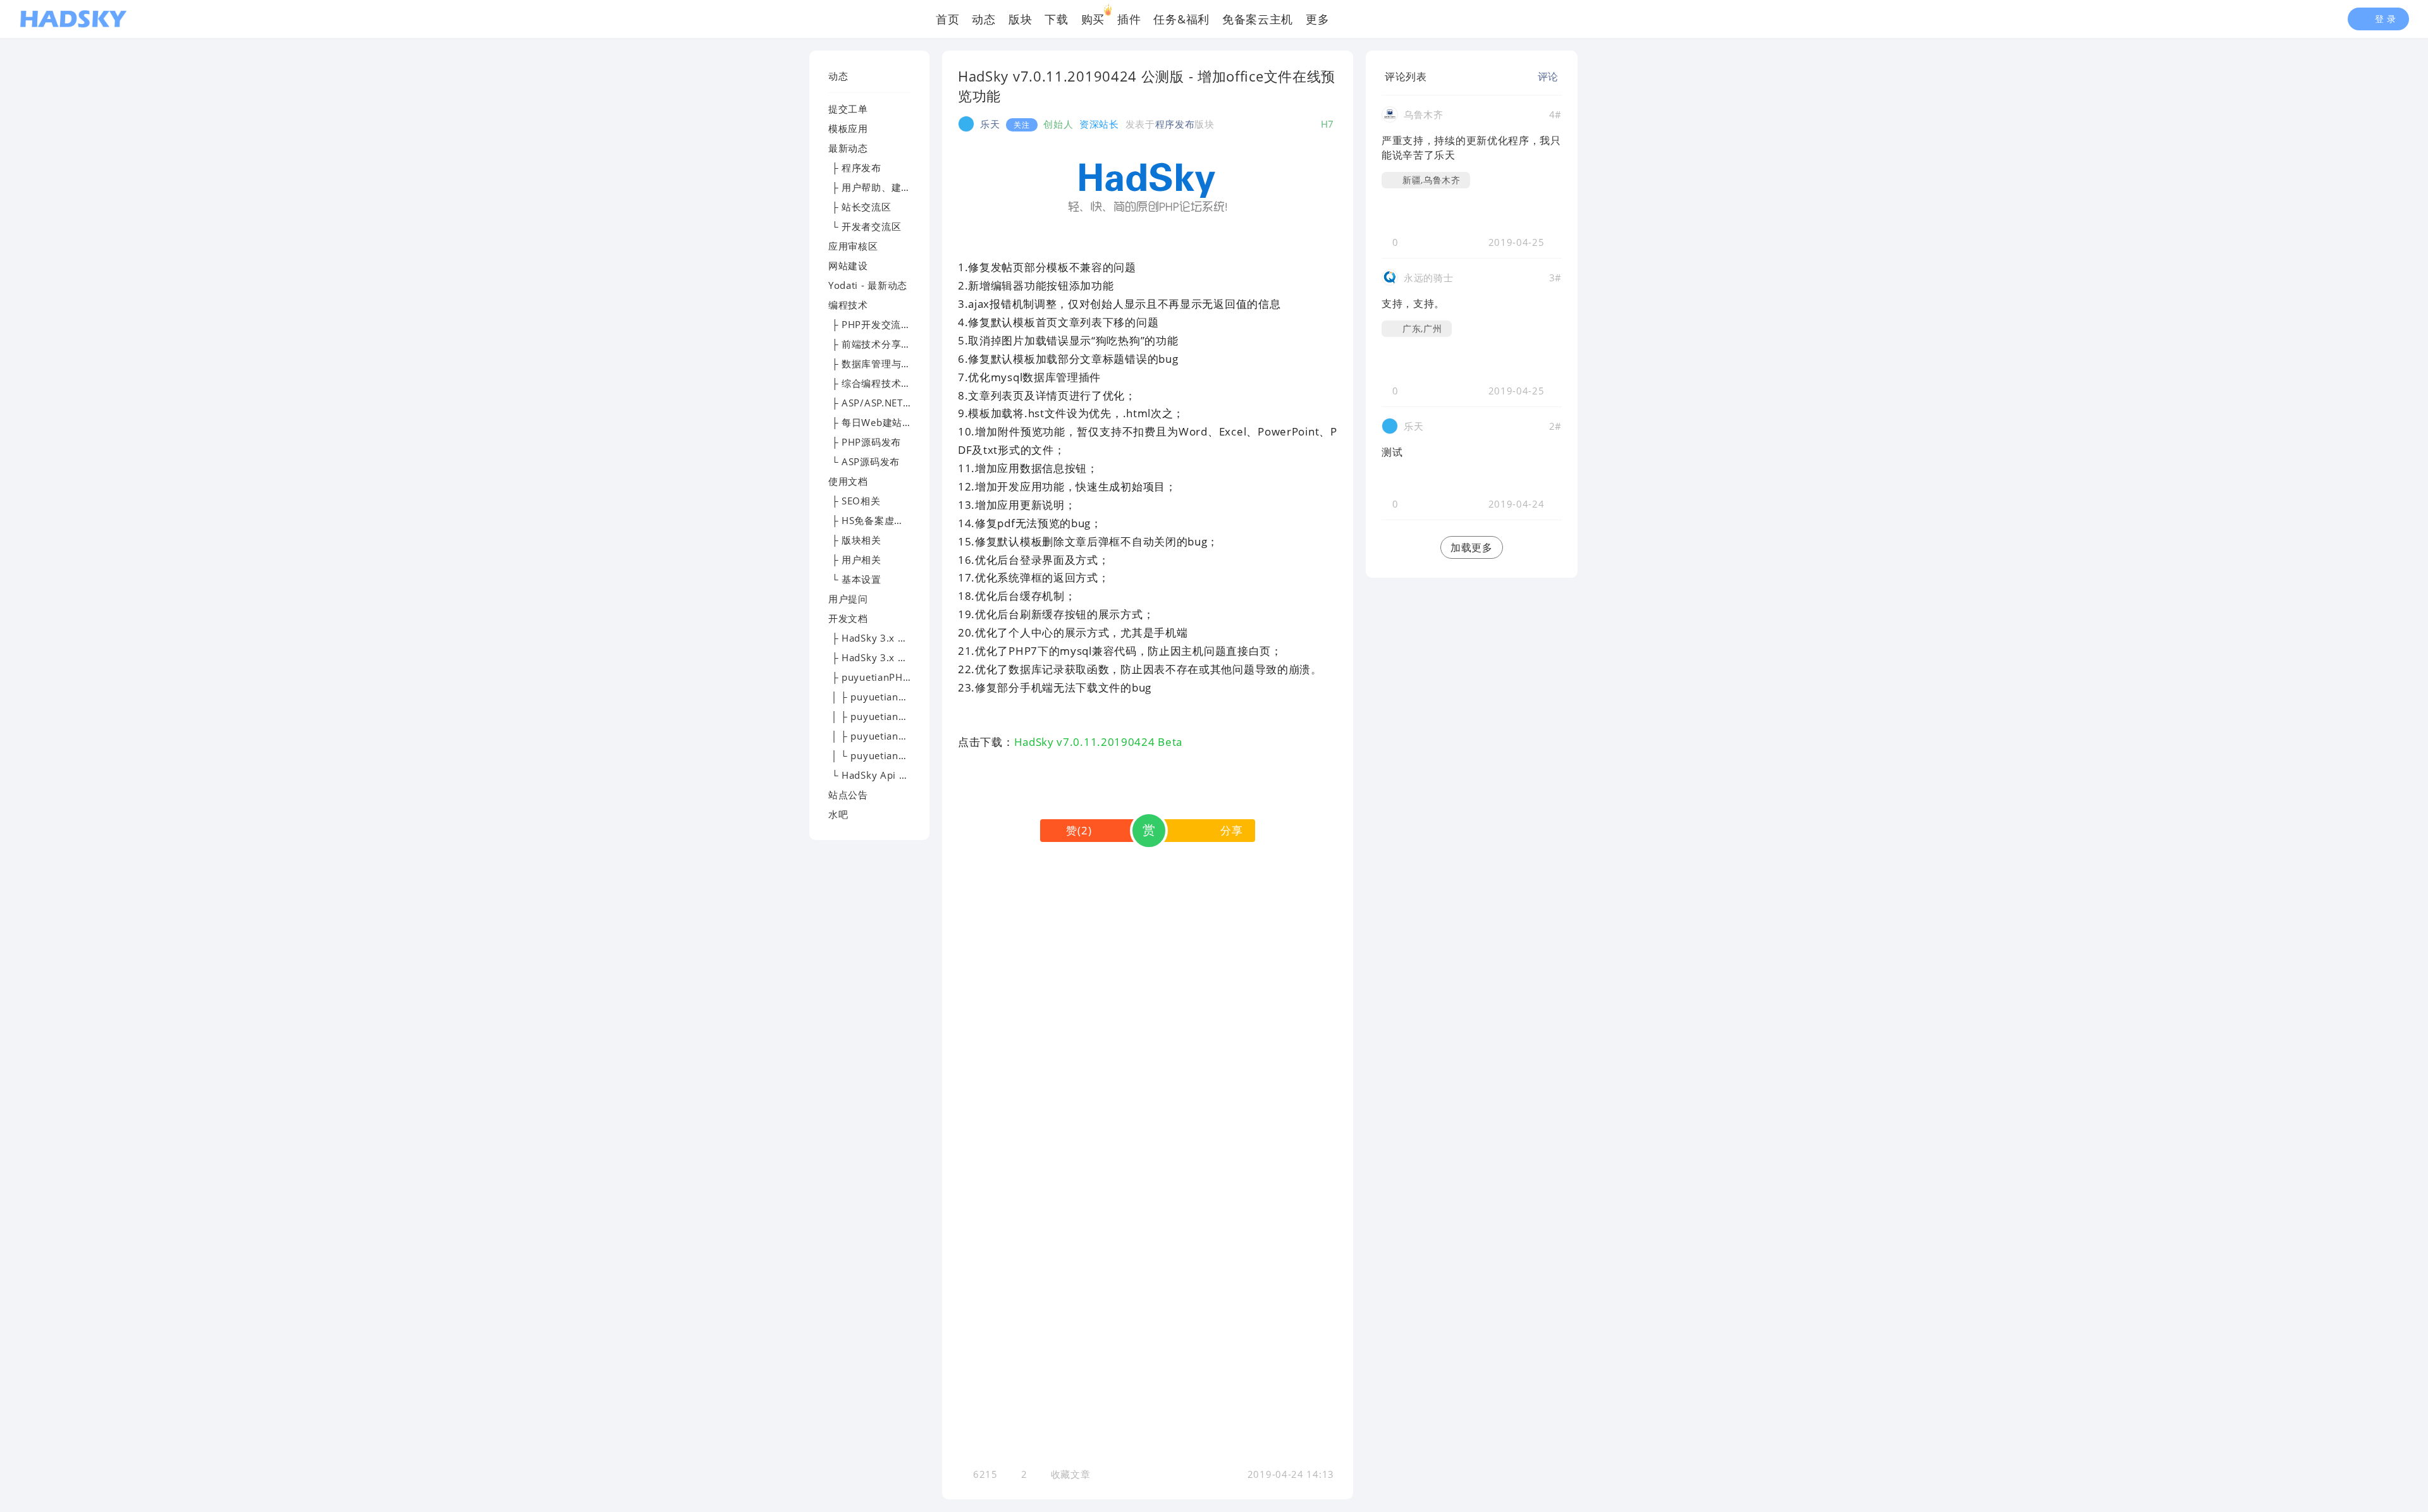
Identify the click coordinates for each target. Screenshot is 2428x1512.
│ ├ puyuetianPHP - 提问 (888, 736)
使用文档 (848, 481)
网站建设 (848, 265)
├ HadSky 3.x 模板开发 (883, 638)
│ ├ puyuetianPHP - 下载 (888, 697)
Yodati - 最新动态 (868, 285)
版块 (1020, 19)
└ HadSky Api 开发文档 (884, 775)
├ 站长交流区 (860, 207)
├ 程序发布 (855, 168)
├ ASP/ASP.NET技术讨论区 (890, 403)
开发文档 (848, 618)
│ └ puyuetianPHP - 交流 (888, 755)
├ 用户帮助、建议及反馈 (885, 187)
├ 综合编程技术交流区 (880, 383)
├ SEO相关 (855, 501)
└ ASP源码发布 (864, 461)
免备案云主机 (1258, 19)
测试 (1392, 452)
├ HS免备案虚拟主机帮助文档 (896, 520)
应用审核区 (853, 246)
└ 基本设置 (855, 579)
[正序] (1437, 76)
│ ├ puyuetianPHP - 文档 (888, 716)
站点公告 (848, 795)
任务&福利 (1181, 19)
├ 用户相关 (855, 559)
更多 (1317, 19)
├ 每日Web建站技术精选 (885, 422)
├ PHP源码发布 (865, 442)
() (1079, 830)
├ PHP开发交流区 (870, 324)
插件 (1129, 19)
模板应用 (848, 128)
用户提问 (848, 599)
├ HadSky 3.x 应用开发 (883, 657)
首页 (947, 19)
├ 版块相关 (855, 540)
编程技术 (848, 305)
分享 (1231, 830)
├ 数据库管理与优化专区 (885, 363)
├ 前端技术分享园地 (875, 344)
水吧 (838, 814)
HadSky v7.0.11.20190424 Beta (1099, 742)
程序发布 (1175, 124)
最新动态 (848, 148)
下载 (1056, 19)
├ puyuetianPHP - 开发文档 (893, 677)
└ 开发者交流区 (865, 226)
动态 (984, 19)
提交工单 (848, 109)
